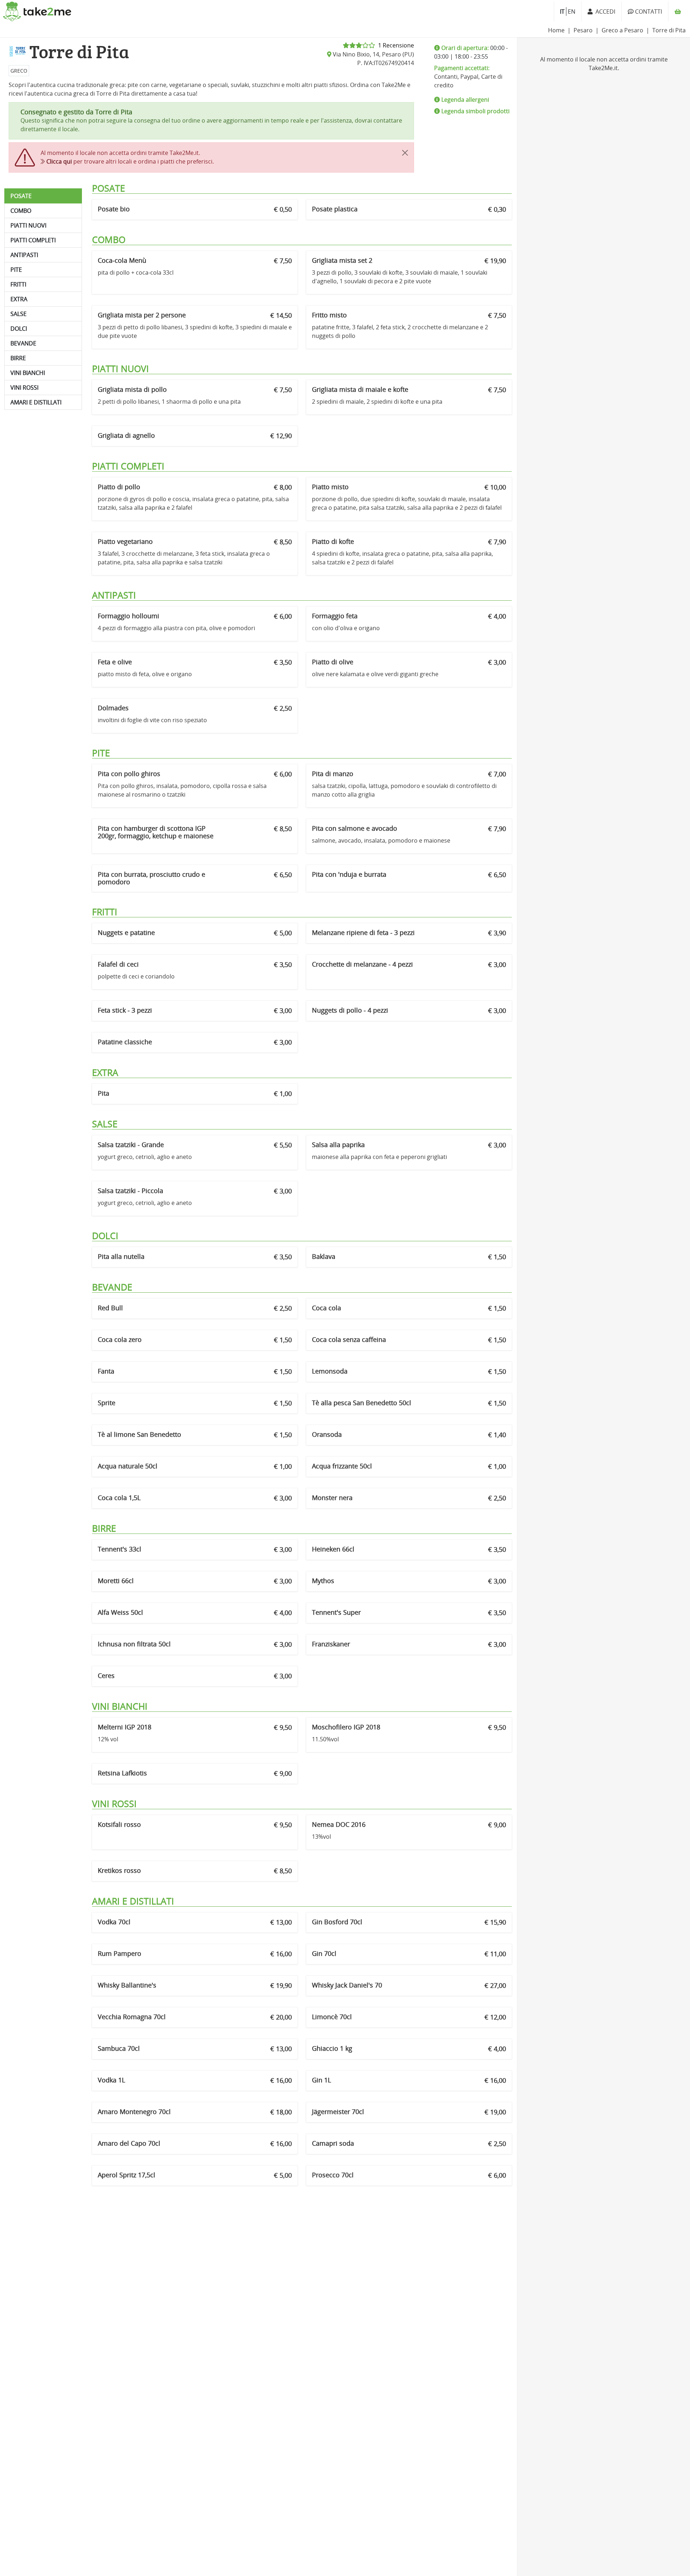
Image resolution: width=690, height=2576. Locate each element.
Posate (21, 196)
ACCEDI (604, 12)
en (572, 12)
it (562, 12)
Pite (16, 270)
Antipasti (24, 255)
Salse (19, 314)
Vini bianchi (28, 373)
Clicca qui (59, 161)
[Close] (405, 153)
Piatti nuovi (28, 225)
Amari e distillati (36, 402)
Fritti (18, 284)
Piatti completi (33, 240)
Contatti (648, 12)
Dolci (19, 329)
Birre (18, 358)
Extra (19, 299)
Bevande (23, 343)
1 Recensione (395, 45)
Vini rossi (24, 388)
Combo (21, 211)
